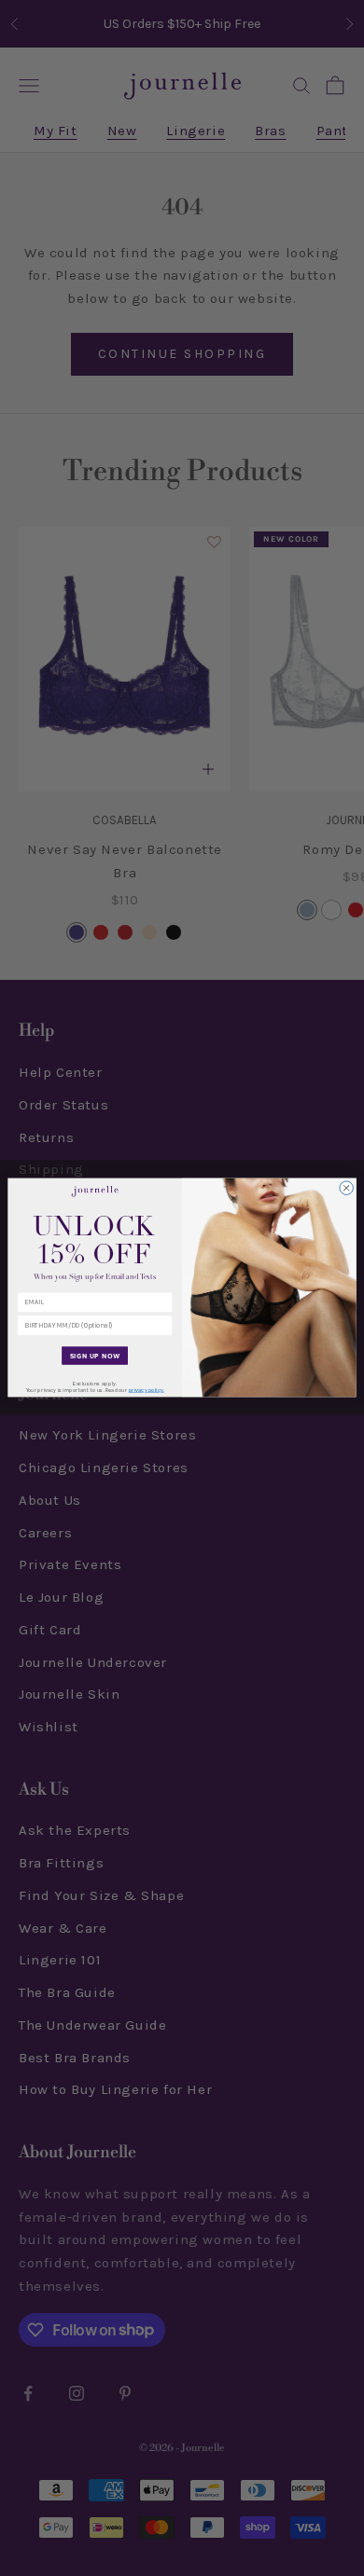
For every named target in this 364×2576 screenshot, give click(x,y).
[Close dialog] (347, 1188)
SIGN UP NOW (95, 1356)
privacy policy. (147, 1391)
